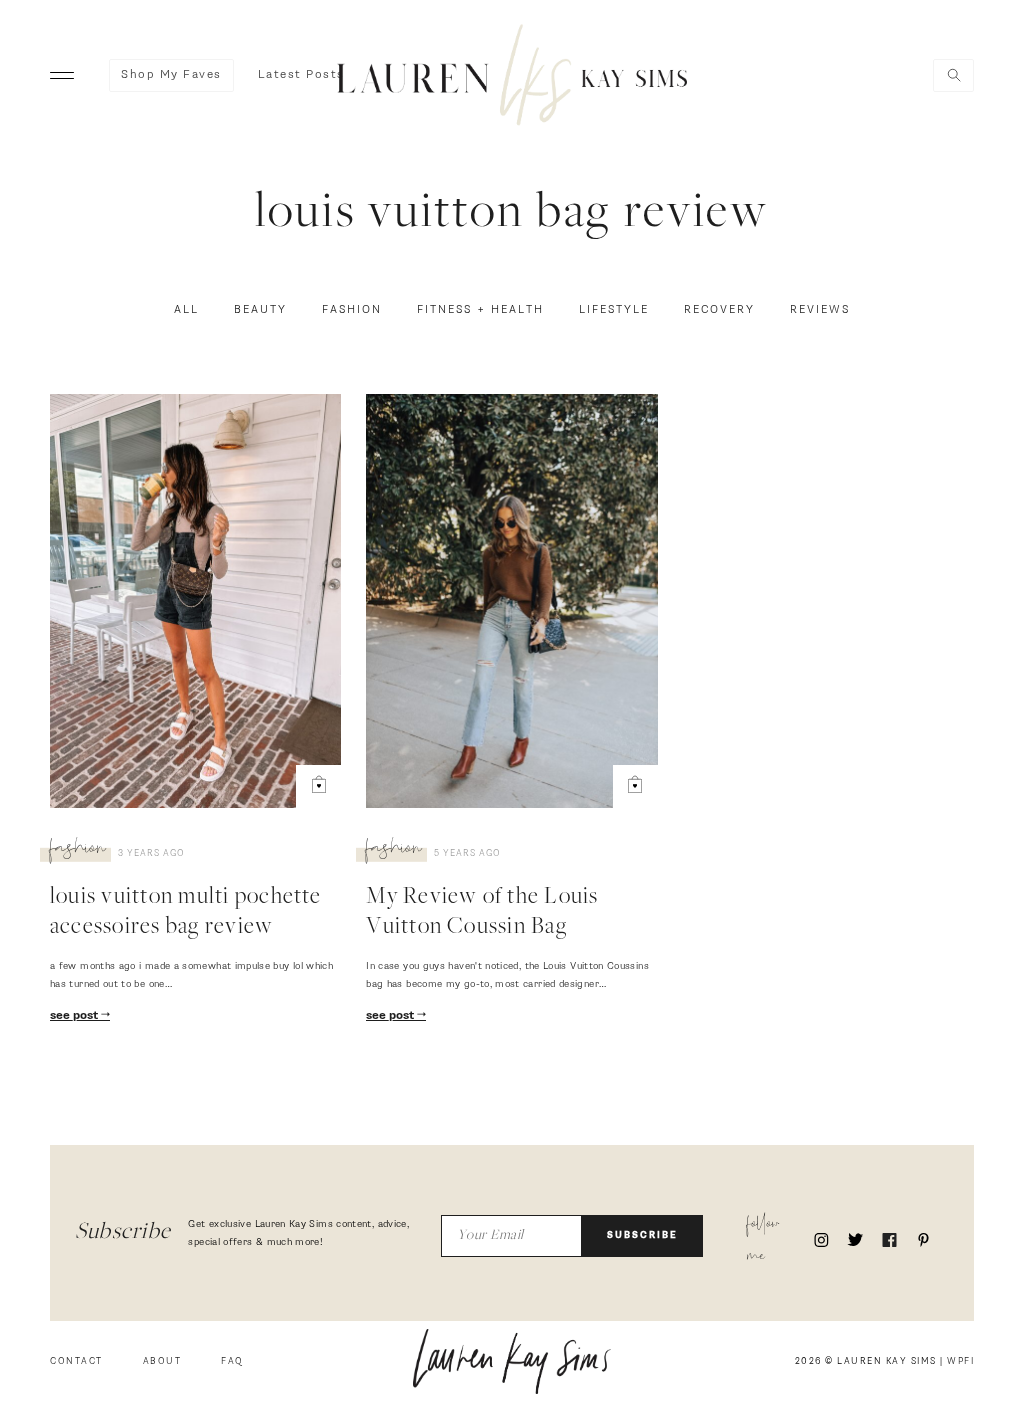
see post (75, 1016)
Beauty (260, 310)
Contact (76, 1361)
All (186, 310)
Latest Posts (301, 75)
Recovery (719, 310)
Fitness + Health (480, 310)
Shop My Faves (171, 75)
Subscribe (642, 1235)
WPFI (960, 1361)
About (162, 1361)
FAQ (232, 1361)
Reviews (820, 310)
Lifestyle (614, 310)
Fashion (352, 310)
